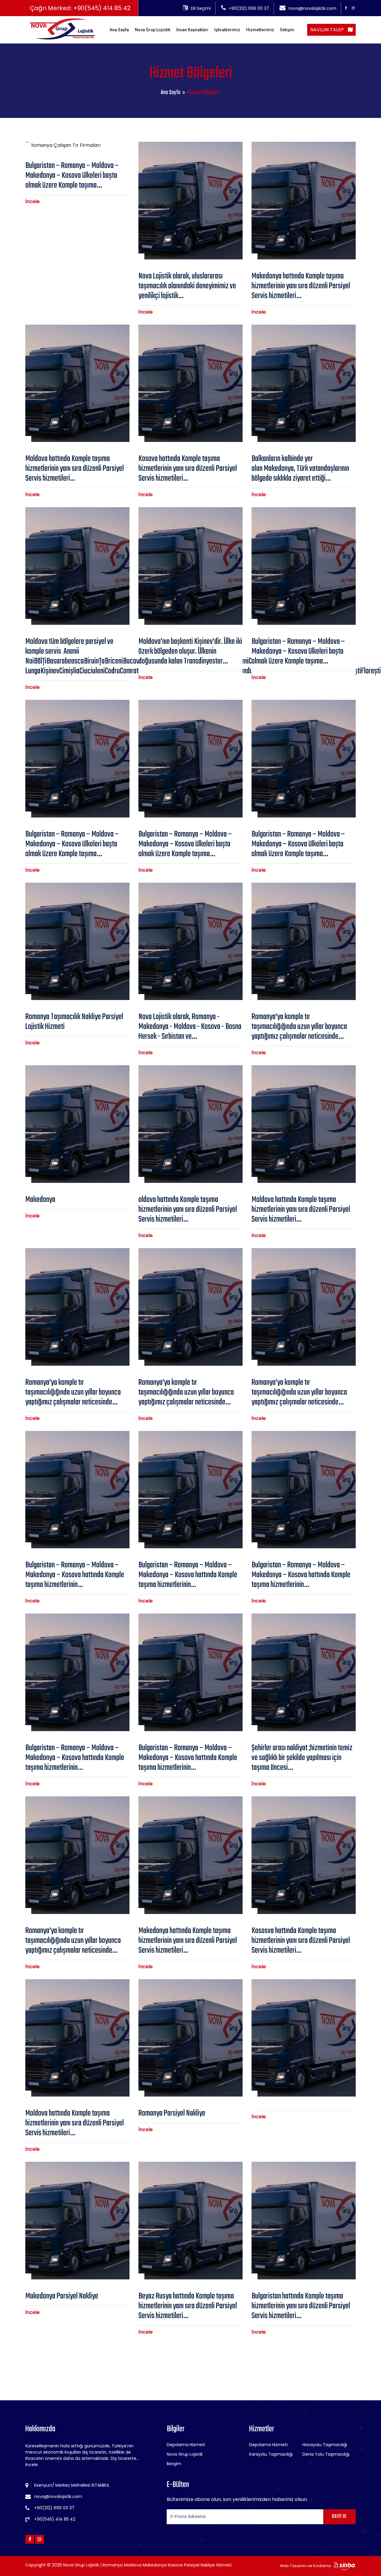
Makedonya (41, 1200)
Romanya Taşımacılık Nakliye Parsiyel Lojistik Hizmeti (74, 1022)
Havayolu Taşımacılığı (325, 2445)
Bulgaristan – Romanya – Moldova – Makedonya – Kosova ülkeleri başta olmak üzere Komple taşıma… (72, 176)
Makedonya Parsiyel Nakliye (62, 2296)
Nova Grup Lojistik (153, 30)
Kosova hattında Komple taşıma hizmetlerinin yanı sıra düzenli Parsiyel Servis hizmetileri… (188, 469)
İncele (32, 201)
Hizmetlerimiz (260, 30)
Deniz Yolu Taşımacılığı (326, 2454)
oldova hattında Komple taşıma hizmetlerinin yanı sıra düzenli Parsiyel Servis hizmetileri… (188, 1210)
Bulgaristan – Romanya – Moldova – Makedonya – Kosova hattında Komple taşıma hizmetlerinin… (75, 1575)
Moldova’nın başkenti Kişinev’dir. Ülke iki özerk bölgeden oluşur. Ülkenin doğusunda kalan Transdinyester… (190, 651)
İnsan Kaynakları (192, 30)
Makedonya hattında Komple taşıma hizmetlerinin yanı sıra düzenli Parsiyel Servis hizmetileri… (301, 286)
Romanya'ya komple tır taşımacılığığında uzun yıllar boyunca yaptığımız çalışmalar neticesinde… (299, 1027)
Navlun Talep (328, 30)
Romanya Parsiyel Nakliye (172, 2113)
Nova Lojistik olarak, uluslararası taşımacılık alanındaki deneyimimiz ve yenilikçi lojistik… (187, 286)
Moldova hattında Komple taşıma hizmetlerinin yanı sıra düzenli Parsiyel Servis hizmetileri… (75, 469)
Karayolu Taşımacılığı (271, 2454)
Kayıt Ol (339, 2517)
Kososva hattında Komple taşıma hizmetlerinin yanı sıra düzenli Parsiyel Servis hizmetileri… (301, 1941)
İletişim (287, 30)
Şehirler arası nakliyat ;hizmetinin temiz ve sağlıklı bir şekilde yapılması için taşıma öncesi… (302, 1758)
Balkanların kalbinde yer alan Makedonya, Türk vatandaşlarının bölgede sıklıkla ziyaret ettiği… (300, 469)
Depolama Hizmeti (186, 2445)
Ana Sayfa (119, 30)
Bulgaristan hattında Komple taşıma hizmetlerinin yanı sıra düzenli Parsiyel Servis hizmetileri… (301, 2306)
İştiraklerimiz (227, 30)
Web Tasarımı (293, 2566)
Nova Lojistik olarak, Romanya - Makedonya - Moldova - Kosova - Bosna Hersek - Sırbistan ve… (190, 1027)
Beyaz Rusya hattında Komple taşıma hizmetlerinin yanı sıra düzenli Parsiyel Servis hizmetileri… (188, 2306)
